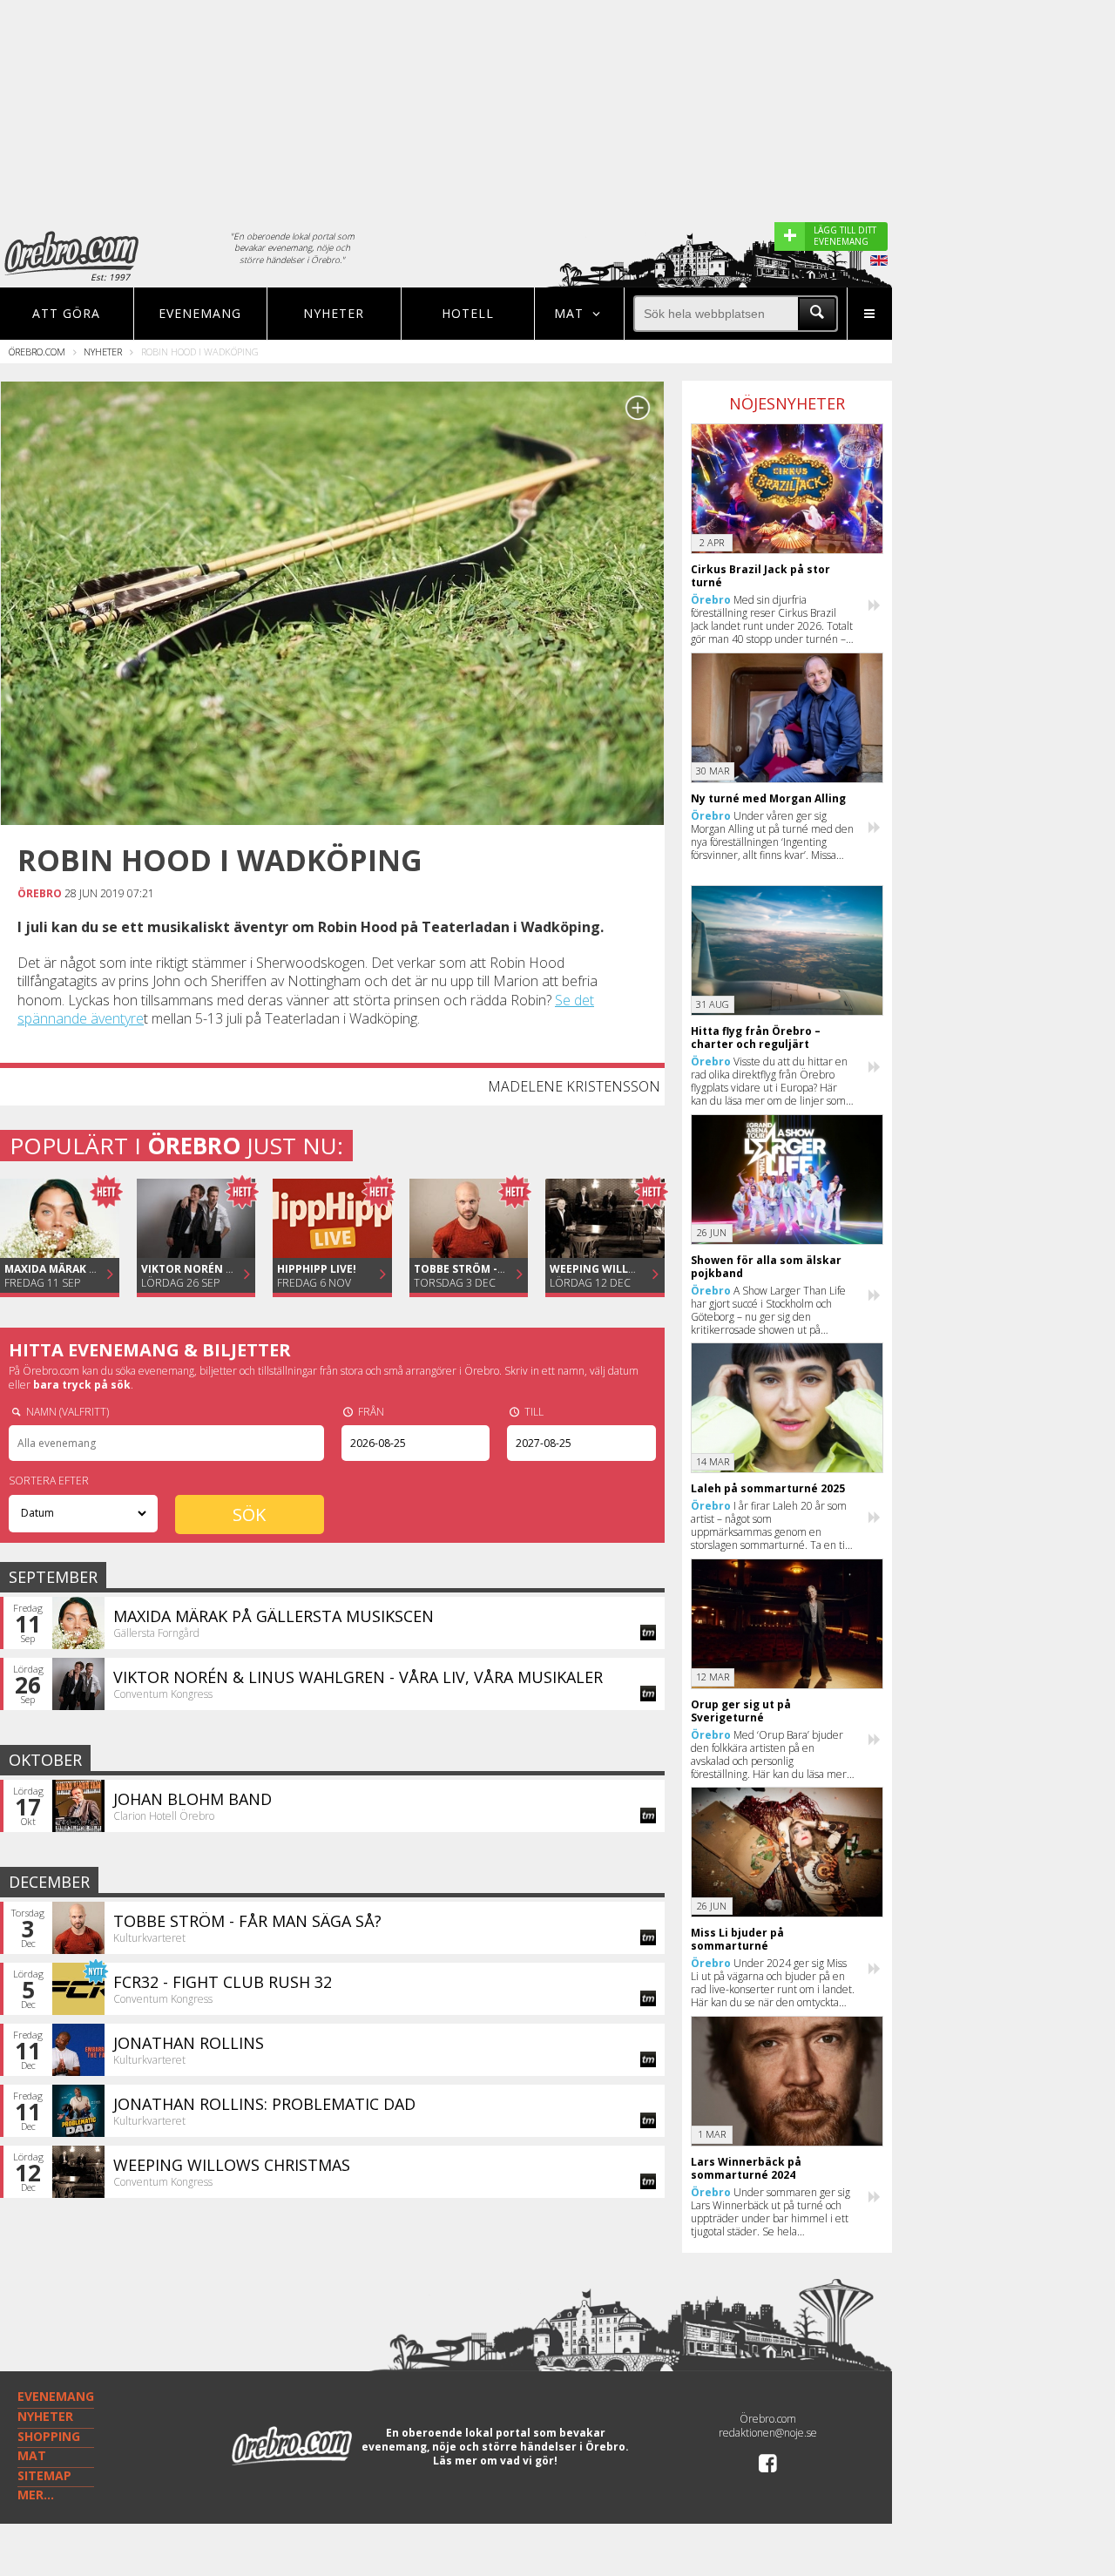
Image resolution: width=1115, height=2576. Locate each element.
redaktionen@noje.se (768, 2433)
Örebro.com (37, 352)
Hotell (468, 313)
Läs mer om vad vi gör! (495, 2461)
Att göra (66, 313)
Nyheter (334, 313)
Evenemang (200, 313)
